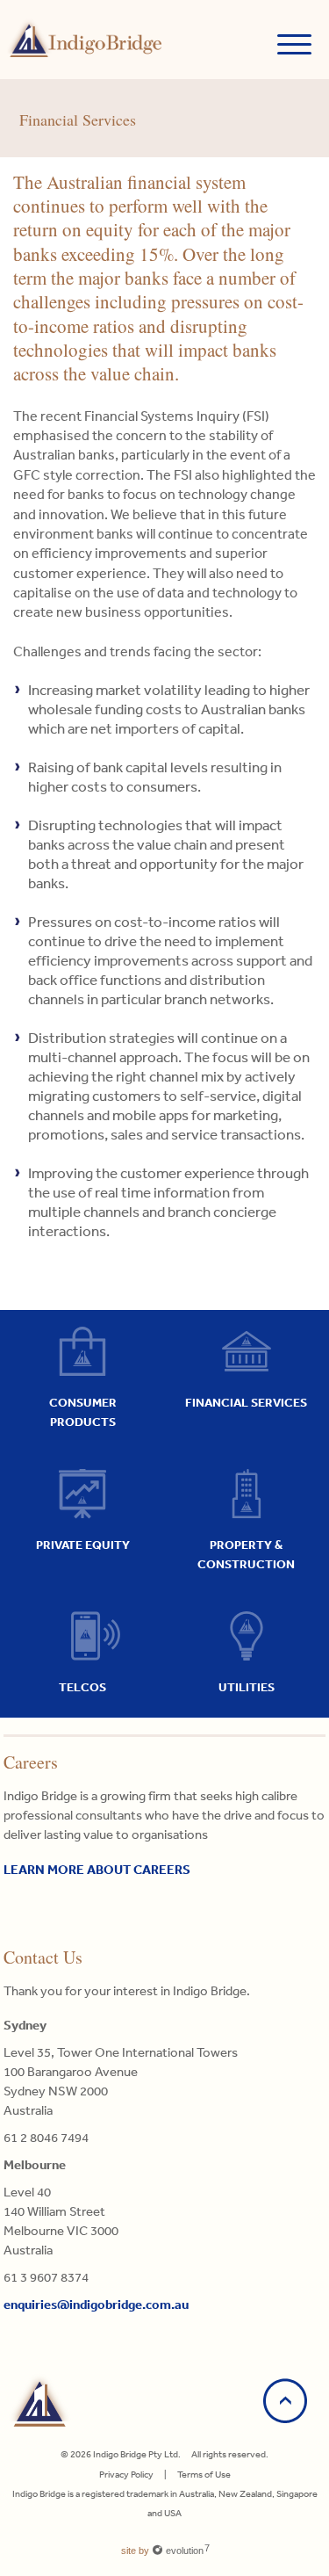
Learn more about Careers (97, 1869)
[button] (294, 40)
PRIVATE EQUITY (83, 1545)
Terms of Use (204, 2475)
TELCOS (82, 1687)
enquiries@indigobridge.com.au (96, 2304)
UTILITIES (247, 1687)
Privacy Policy (126, 2475)
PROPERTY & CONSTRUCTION (246, 1554)
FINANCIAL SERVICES (246, 1402)
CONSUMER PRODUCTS (83, 1412)
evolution (186, 2551)
